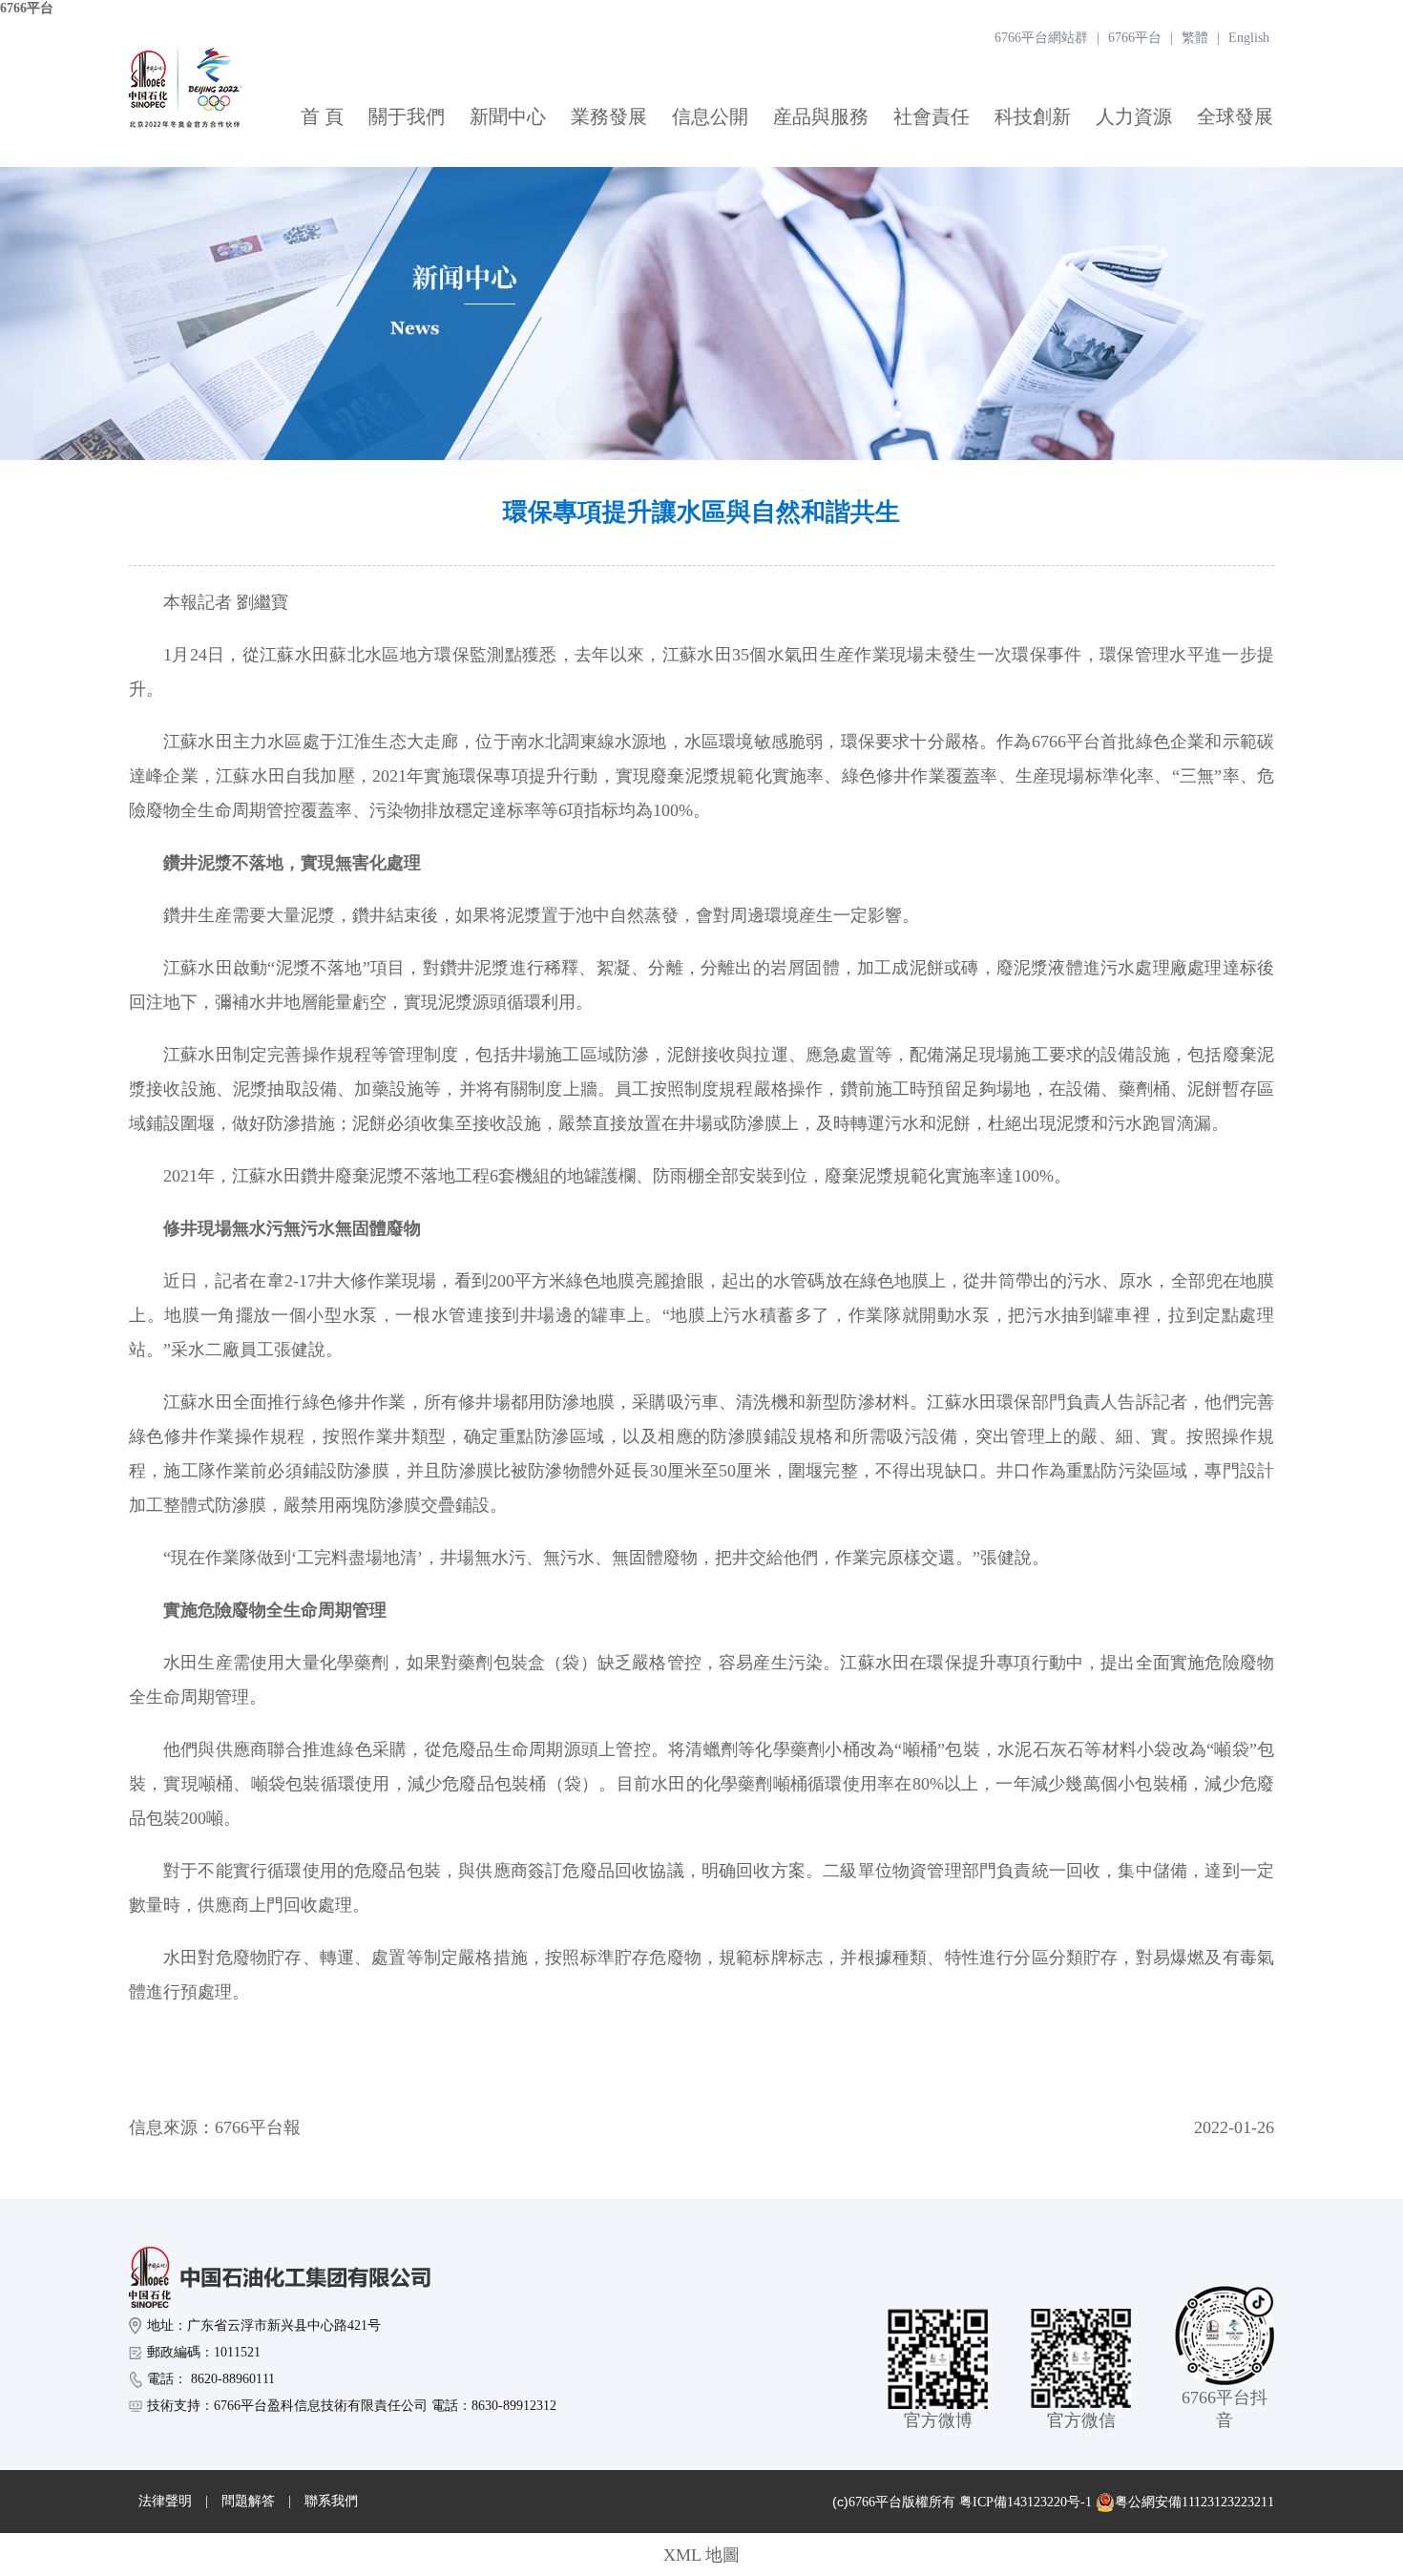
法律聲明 (165, 2501)
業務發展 (609, 116)
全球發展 (1235, 116)
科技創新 (1033, 116)
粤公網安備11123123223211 (1194, 2502)
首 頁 (322, 116)
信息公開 (710, 116)
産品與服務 (821, 116)
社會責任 (932, 116)
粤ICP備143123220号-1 (1026, 2502)
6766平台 (27, 8)
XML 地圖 (701, 2555)
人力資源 (1134, 116)
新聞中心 (508, 116)
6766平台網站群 (1041, 38)
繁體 (1195, 38)
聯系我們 (331, 2501)
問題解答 (248, 2501)
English (1249, 38)
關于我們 (407, 116)
